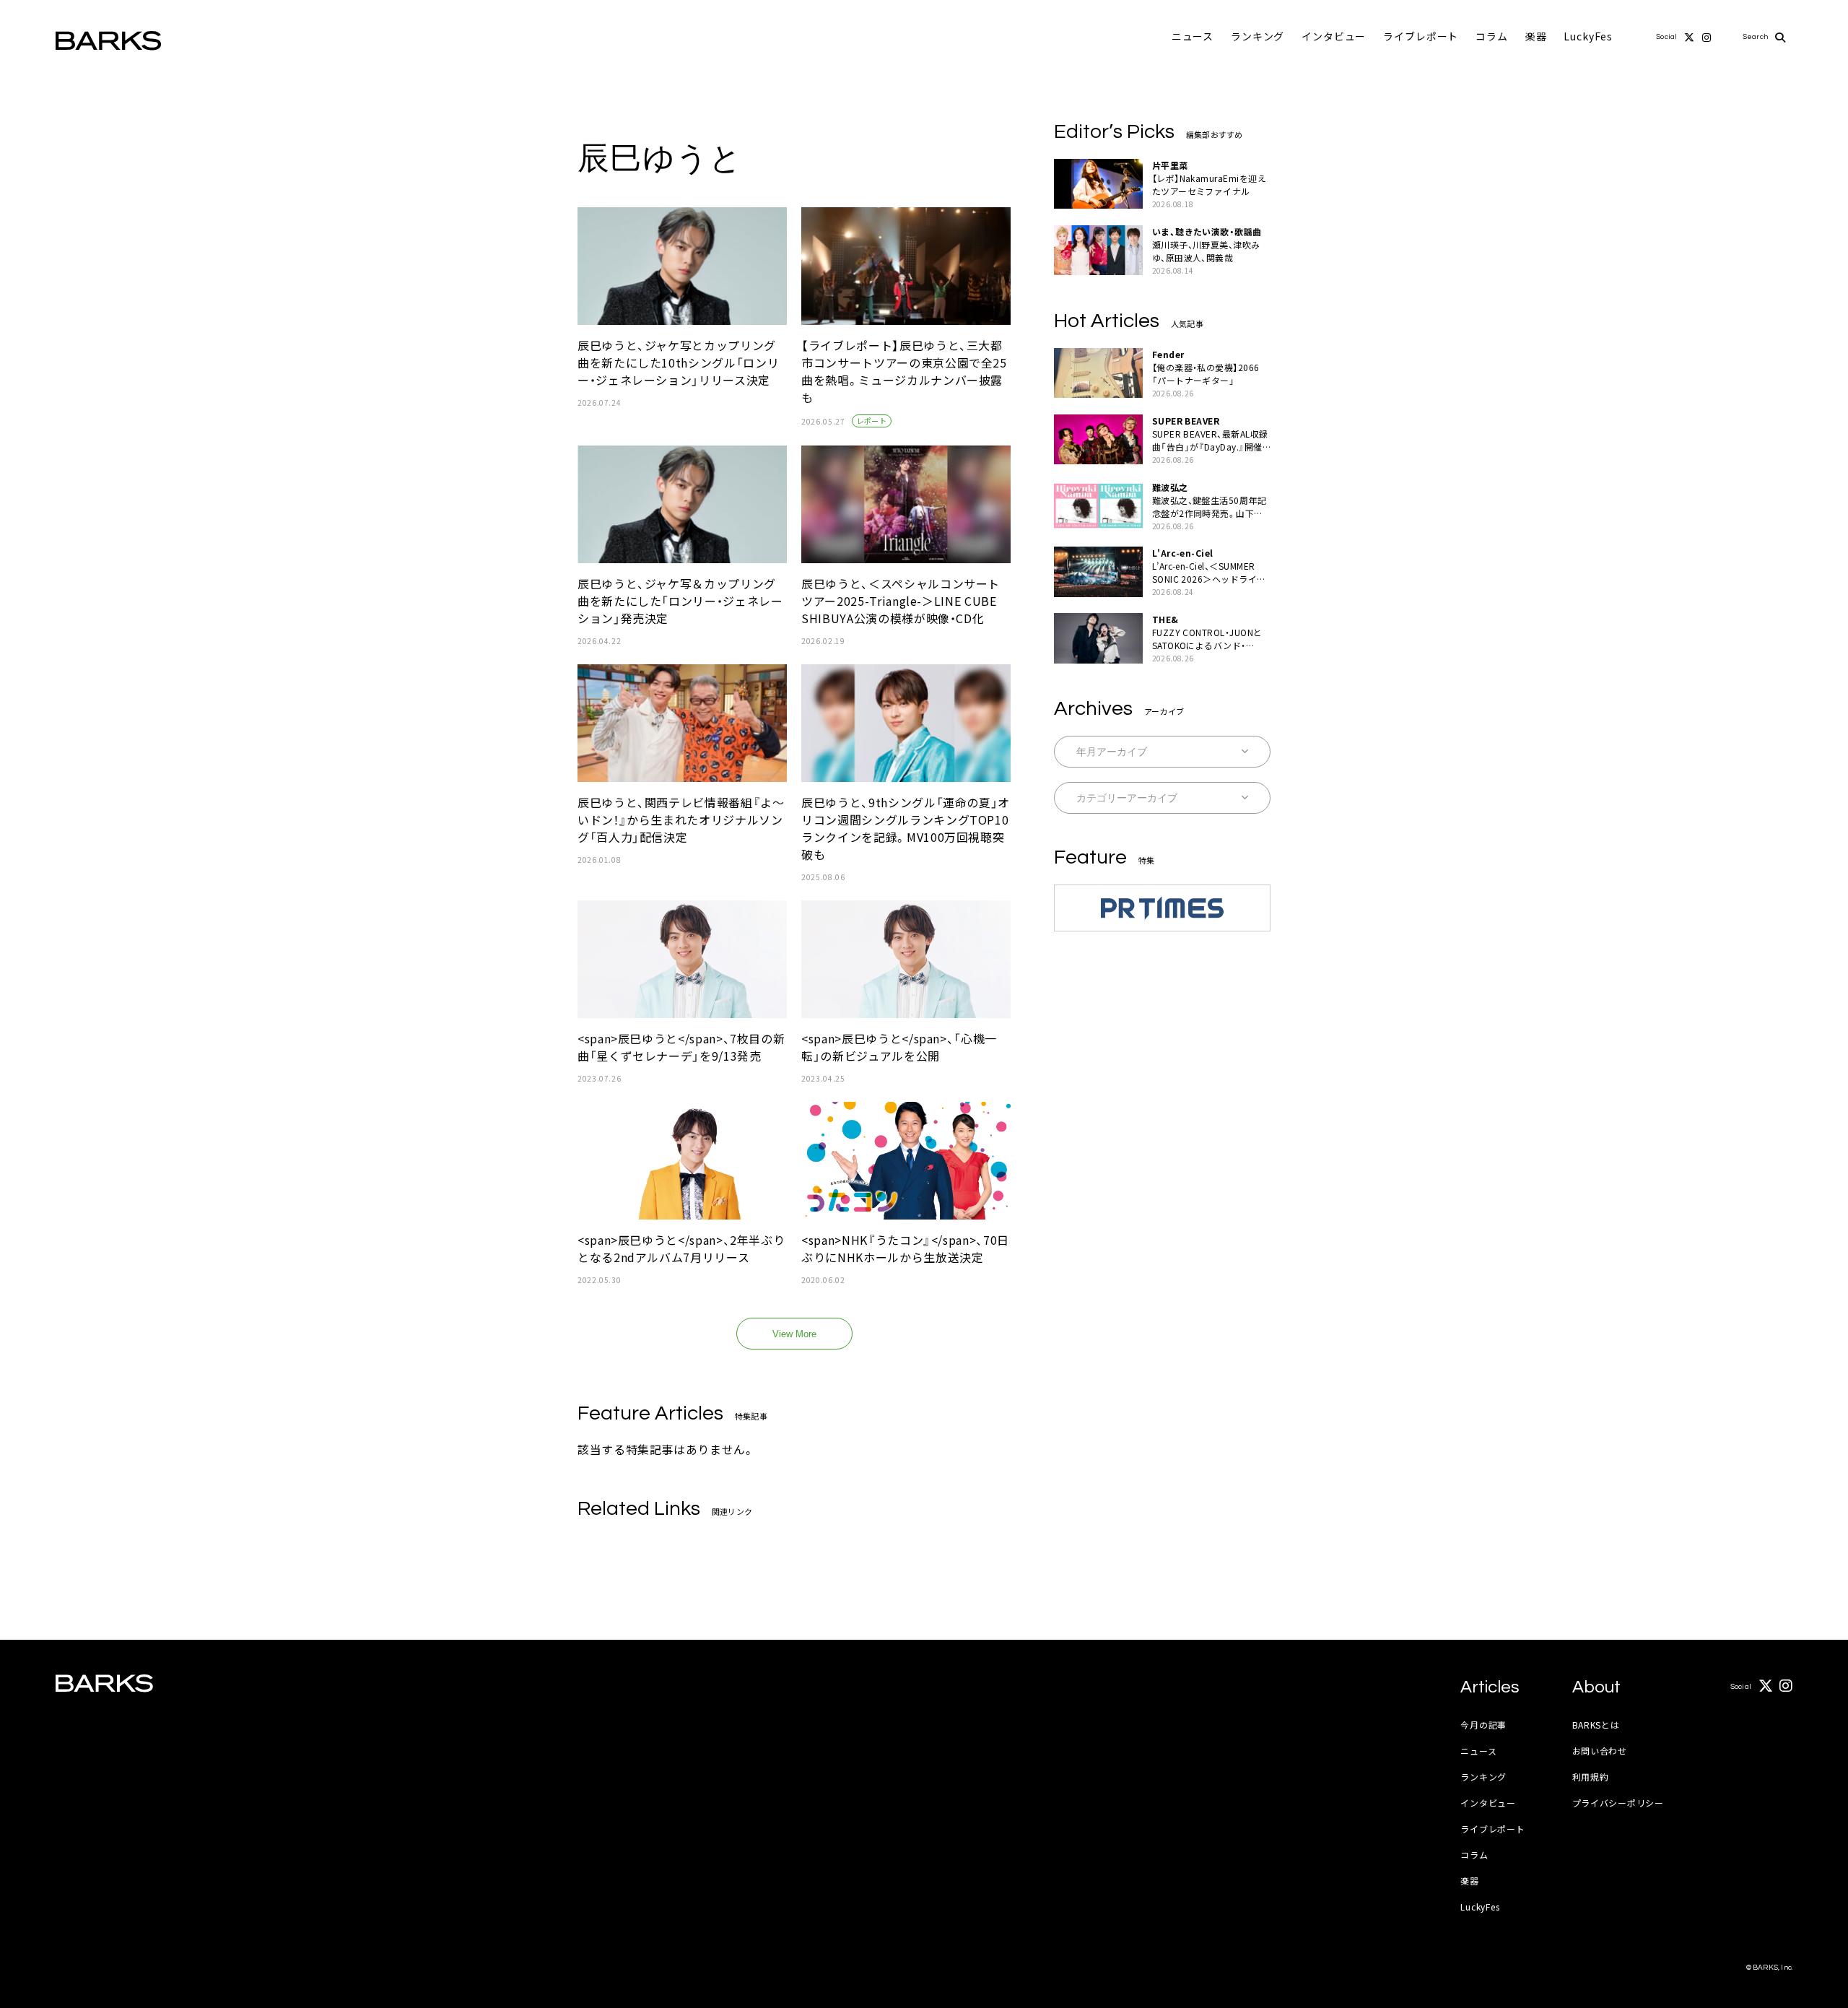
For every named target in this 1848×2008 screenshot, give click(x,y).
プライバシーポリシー (1618, 1803)
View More (794, 1334)
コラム (1492, 36)
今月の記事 (1483, 1725)
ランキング (1258, 36)
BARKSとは (1596, 1725)
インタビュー (1334, 36)
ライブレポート (1421, 36)
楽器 (1536, 36)
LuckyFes (1588, 36)
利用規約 (1591, 1777)
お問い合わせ (1600, 1751)
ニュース (1193, 36)
